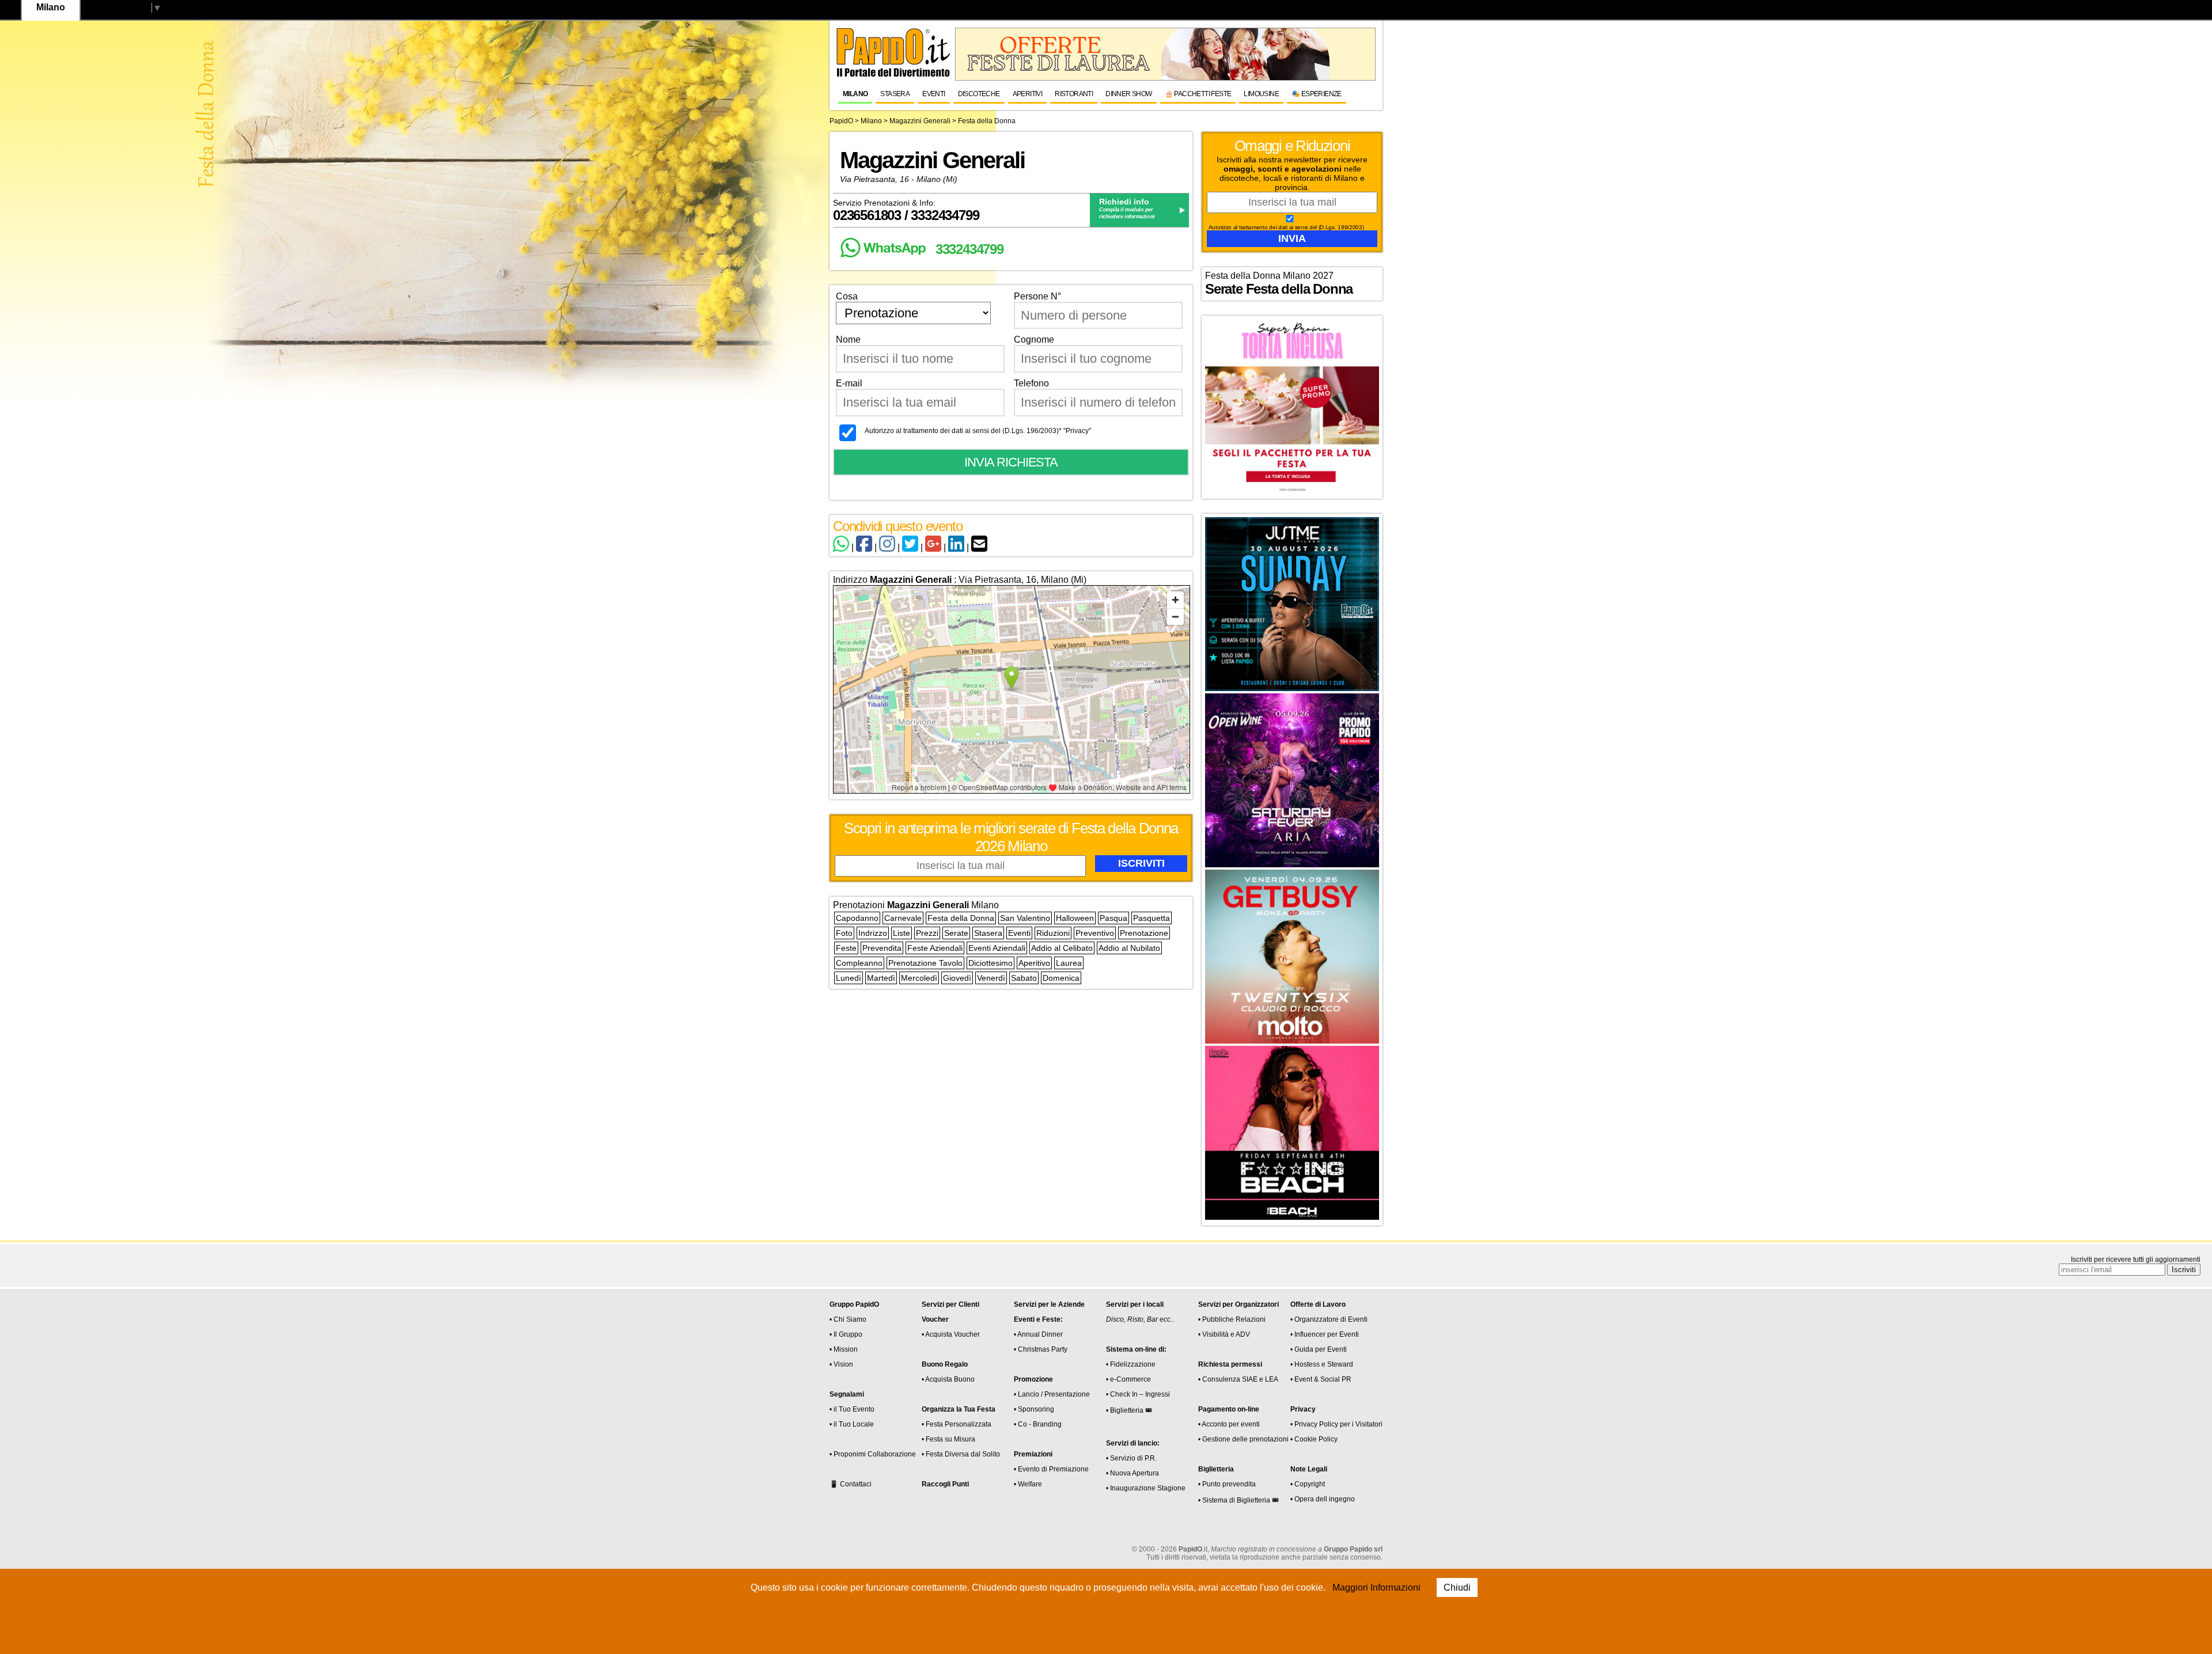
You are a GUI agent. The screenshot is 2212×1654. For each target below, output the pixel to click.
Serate (956, 933)
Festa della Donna (961, 918)
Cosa (847, 296)
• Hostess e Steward (1322, 1364)
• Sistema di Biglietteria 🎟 (1238, 1500)
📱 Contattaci (851, 1484)
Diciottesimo (991, 963)
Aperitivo (1034, 963)
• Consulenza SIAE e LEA (1238, 1379)
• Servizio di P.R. (1131, 1458)
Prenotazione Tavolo (925, 963)
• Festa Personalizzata (957, 1424)
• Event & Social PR (1321, 1379)
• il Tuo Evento (852, 1409)
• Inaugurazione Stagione (1146, 1488)
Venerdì (991, 978)
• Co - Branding (1038, 1424)
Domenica (1061, 978)
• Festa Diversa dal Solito (961, 1454)
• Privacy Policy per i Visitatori (1336, 1424)
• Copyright (1308, 1484)
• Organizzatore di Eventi (1329, 1319)
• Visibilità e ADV (1224, 1334)
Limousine (1261, 94)
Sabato (1024, 978)
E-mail (849, 383)
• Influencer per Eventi (1325, 1334)
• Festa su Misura (948, 1439)
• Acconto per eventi (1229, 1424)
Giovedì (957, 978)
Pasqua (1113, 918)
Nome (848, 339)
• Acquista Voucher (951, 1334)
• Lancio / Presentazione (1052, 1394)
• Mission (844, 1349)
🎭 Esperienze (1317, 94)
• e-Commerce (1128, 1379)
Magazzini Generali (920, 121)
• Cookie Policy (1314, 1439)
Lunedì (849, 978)
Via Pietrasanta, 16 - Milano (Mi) (899, 179)
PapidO (841, 121)
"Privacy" (1077, 431)
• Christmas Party (1041, 1349)
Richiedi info (1124, 202)
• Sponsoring (1034, 1409)
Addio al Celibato (1062, 948)
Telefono (1031, 383)
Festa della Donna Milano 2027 (1269, 276)
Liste (902, 933)
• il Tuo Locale (852, 1424)
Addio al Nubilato (1129, 948)
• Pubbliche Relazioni (1232, 1319)
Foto (844, 933)
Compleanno (859, 963)
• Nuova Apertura (1132, 1473)
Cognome (1034, 339)
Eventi (933, 94)
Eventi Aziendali (997, 948)
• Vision (841, 1364)
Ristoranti (1074, 94)
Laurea (1069, 963)
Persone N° (1037, 296)
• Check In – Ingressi (1138, 1394)
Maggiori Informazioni (1376, 1587)
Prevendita (882, 948)
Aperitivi (1028, 94)
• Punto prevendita (1227, 1484)
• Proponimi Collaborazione (873, 1454)
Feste (846, 948)
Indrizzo (873, 933)
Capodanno (857, 918)
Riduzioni (1053, 933)
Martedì (881, 978)
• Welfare (1028, 1484)
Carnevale (903, 918)
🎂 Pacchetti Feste (1198, 94)
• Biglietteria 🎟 (1129, 1410)
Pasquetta (1152, 918)
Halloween (1075, 918)
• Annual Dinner (1038, 1334)
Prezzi (927, 933)
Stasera (895, 94)
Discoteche (979, 94)
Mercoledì (919, 978)
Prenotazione (1144, 933)
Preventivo (1095, 933)
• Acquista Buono (948, 1379)
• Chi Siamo (848, 1319)
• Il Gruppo (846, 1334)
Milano (855, 94)
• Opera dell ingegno (1323, 1499)
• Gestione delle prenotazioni (1243, 1439)
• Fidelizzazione (1131, 1364)
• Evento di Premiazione (1051, 1469)
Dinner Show (1128, 94)
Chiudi (1457, 1587)
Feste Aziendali (935, 948)
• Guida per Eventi (1319, 1349)
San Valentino (1025, 918)
